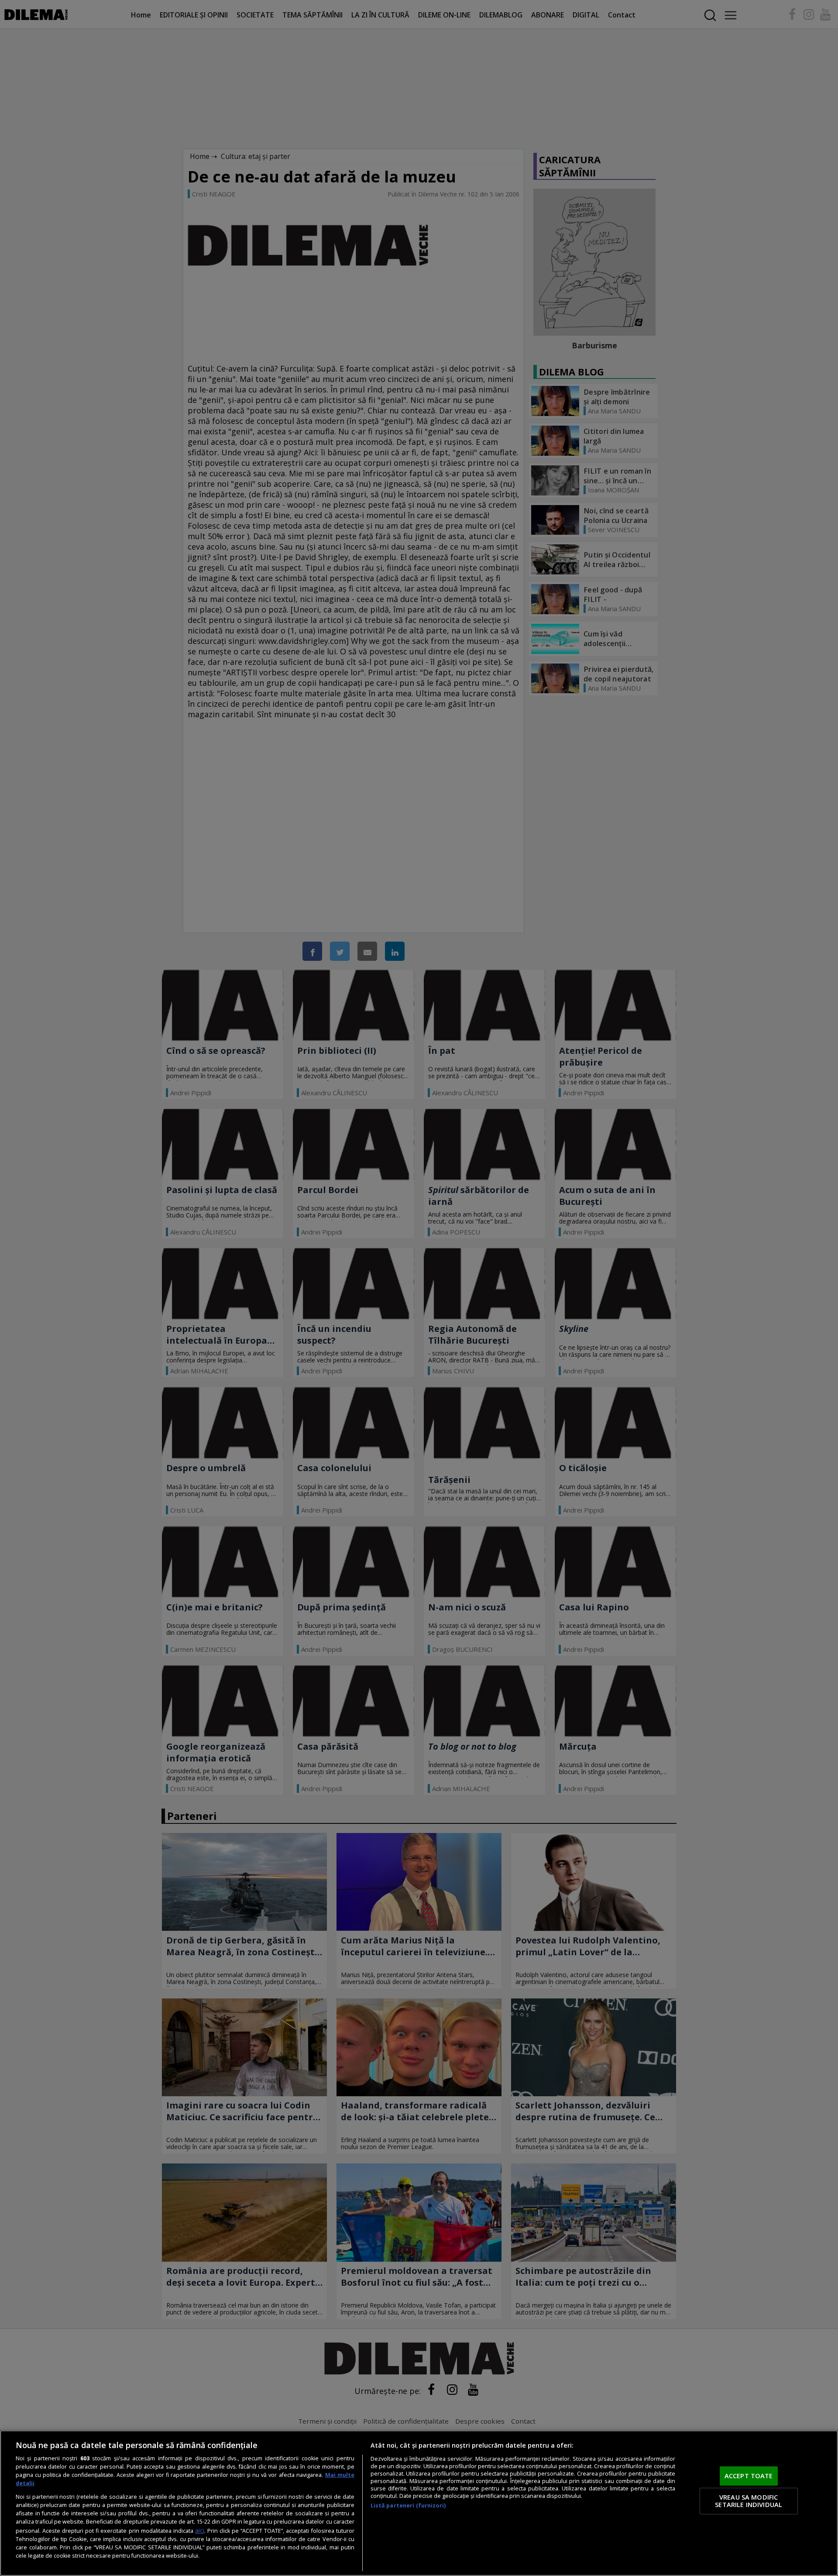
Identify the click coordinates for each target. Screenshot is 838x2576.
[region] (419, 2503)
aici (200, 2530)
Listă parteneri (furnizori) (408, 2505)
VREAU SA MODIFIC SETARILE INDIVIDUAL (749, 2501)
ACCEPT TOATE (749, 2476)
